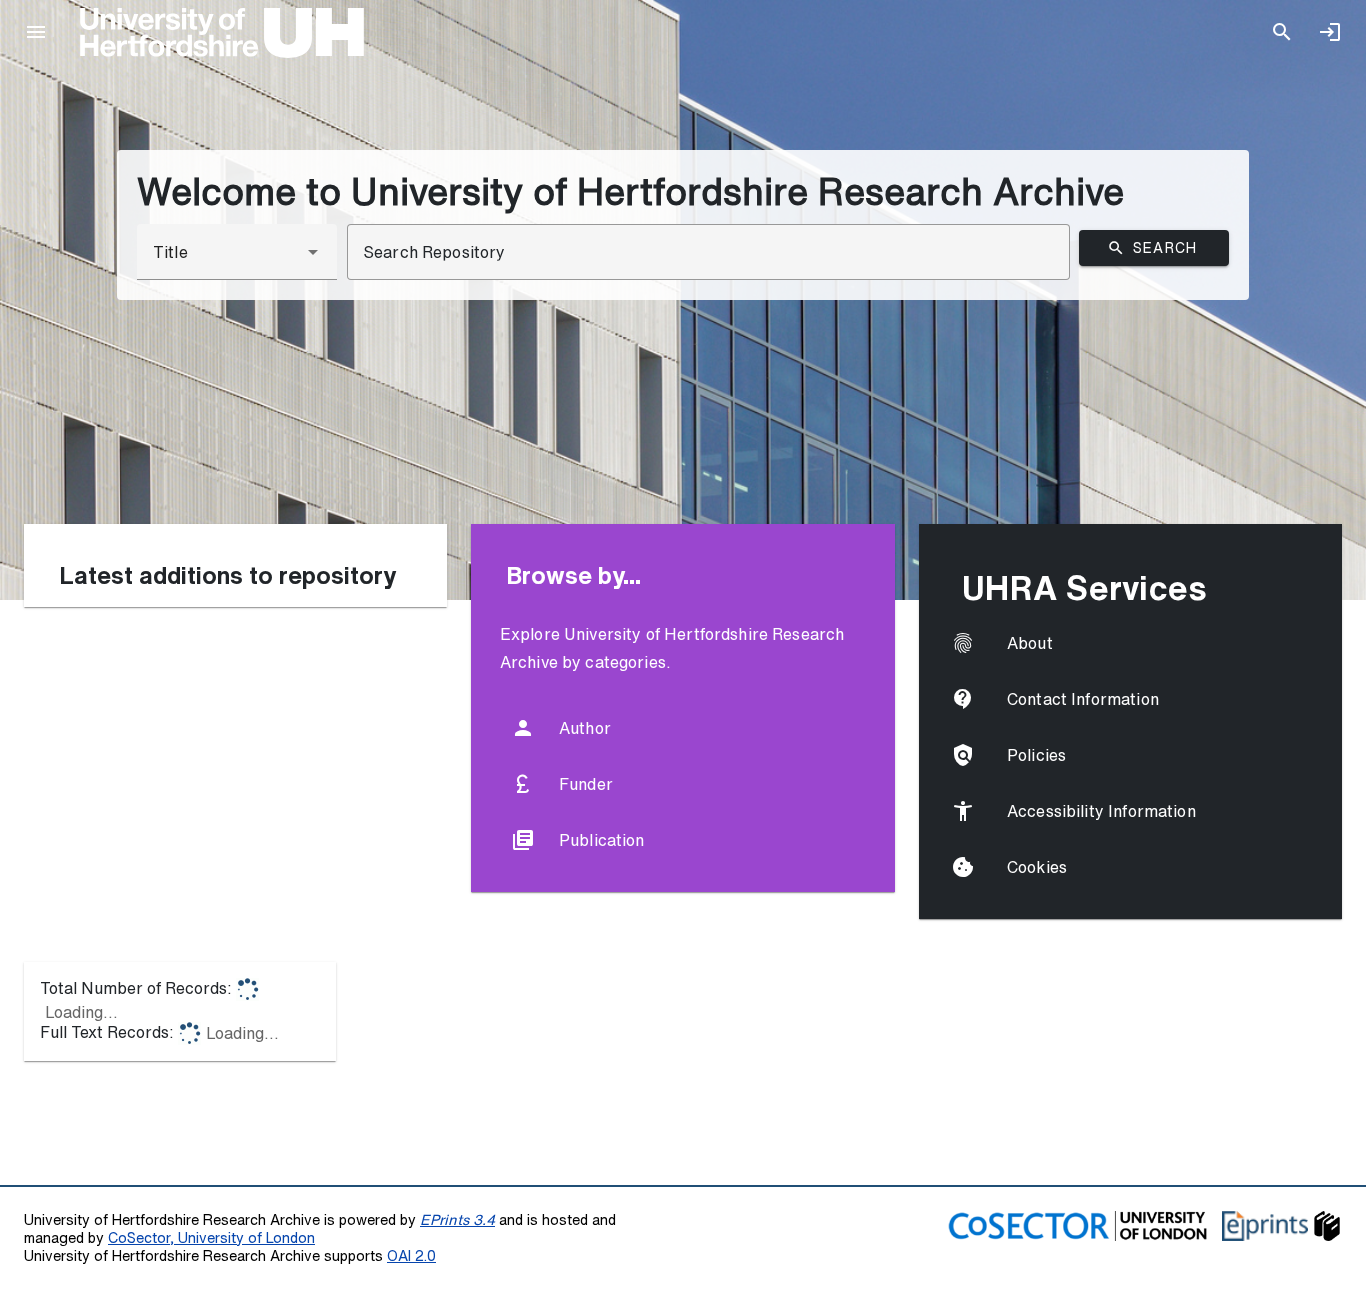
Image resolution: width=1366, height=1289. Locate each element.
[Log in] (1330, 32)
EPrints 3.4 (457, 1219)
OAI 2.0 (411, 1255)
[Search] (1282, 32)
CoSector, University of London (211, 1237)
